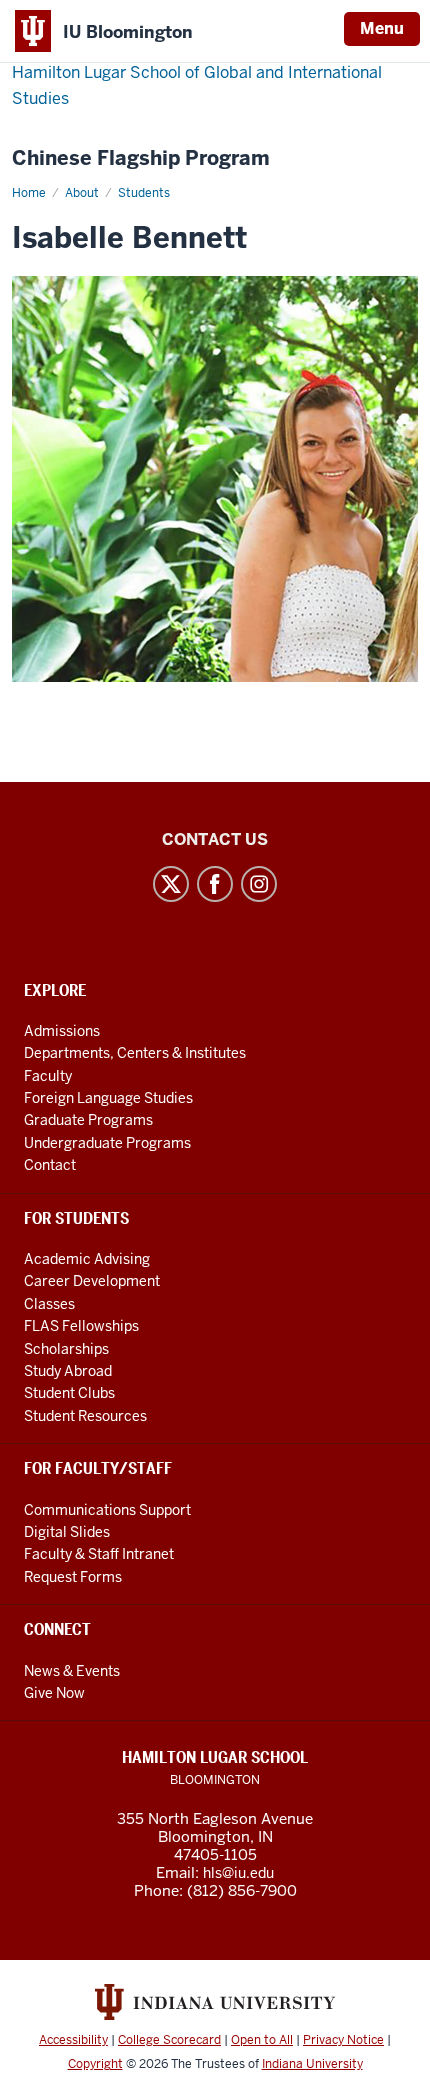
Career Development (92, 1281)
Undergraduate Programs (107, 1143)
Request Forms (73, 1577)
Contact (50, 1165)
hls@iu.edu (238, 1873)
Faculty (48, 1076)
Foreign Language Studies (108, 1098)
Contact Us (215, 839)
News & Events (72, 1671)
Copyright (95, 2064)
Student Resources (85, 1416)
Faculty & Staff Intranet (99, 1554)
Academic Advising (87, 1259)
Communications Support (107, 1510)
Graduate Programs (88, 1120)
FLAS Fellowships (81, 1326)
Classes (49, 1304)
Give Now (54, 1693)
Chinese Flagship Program (141, 158)
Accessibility (73, 2040)
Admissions (62, 1031)
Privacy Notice (343, 2040)
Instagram (259, 884)
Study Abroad (68, 1371)
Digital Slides (67, 1532)
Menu (382, 28)
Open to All (262, 2040)
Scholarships (66, 1349)
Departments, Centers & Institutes (135, 1053)
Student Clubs (69, 1393)
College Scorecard (169, 2040)
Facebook (215, 884)
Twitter (171, 884)
